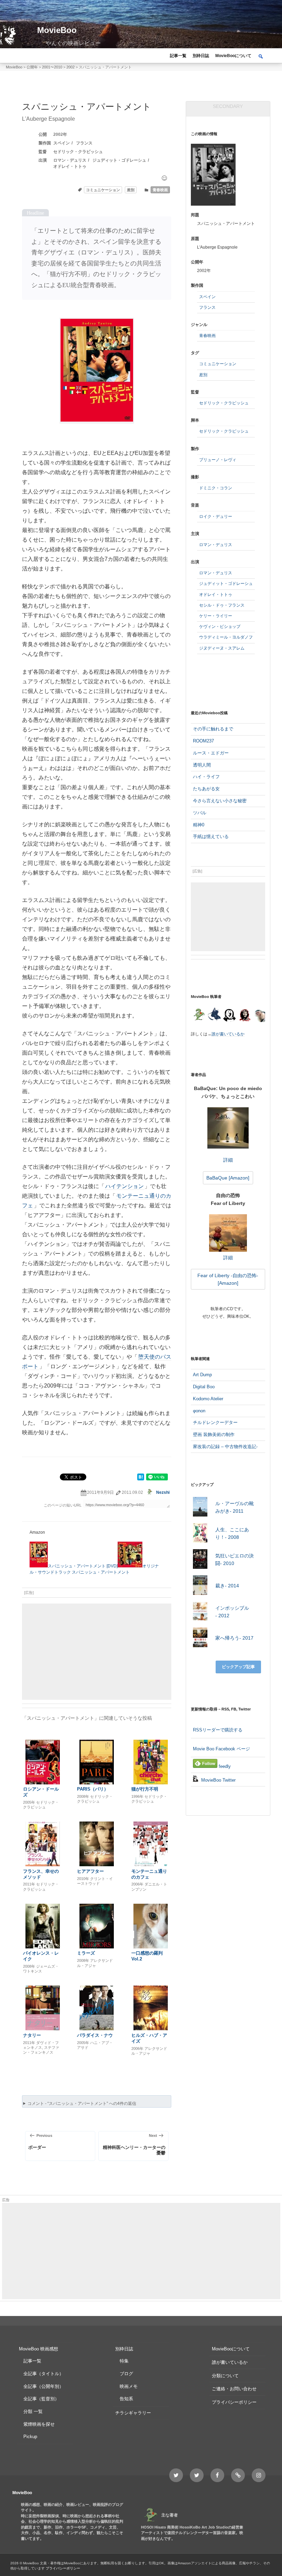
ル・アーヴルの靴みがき (235, 1507)
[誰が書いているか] (259, 1017)
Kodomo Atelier (208, 1399)
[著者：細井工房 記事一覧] (214, 1015)
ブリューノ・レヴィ (218, 460)
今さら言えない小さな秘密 (220, 801)
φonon (199, 1411)
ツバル (200, 813)
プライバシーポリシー (234, 2402)
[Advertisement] (97, 1652)
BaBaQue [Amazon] (228, 1178)
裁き (227, 1586)
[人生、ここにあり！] (200, 1534)
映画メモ (129, 2386)
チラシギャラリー (133, 2413)
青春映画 (160, 190)
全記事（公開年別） (44, 2386)
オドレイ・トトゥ (70, 166)
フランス (84, 143)
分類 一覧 (33, 2411)
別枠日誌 (201, 56)
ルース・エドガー (211, 753)
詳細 (228, 1160)
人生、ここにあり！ (232, 1533)
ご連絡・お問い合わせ (234, 2389)
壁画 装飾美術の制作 (214, 1434)
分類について (225, 2376)
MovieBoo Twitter (218, 1780)
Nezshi (163, 1492)
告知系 (126, 2399)
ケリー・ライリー (216, 616)
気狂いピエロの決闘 (235, 1559)
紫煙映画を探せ (39, 2424)
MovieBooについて (233, 56)
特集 (124, 2361)
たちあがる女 (206, 789)
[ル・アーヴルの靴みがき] (200, 1508)
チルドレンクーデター (215, 1422)
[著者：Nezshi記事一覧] (199, 1015)
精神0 (199, 825)
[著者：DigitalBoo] (230, 1015)
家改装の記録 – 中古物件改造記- (225, 1447)
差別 (131, 190)
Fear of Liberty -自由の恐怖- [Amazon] (228, 1279)
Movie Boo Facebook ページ (221, 1749)
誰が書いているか (228, 1034)
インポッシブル (232, 1612)
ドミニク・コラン (216, 488)
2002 (58, 134)
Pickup (30, 2437)
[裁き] (200, 1586)
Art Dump (202, 1375)
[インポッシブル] (200, 1612)
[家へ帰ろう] (200, 1638)
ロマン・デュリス (70, 160)
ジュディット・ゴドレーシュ (119, 160)
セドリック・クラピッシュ (78, 152)
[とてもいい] (164, 178)
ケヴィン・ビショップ (220, 627)
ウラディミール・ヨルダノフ (226, 637)
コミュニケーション (103, 190)
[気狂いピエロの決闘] (200, 1560)
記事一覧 (178, 56)
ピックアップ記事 (238, 1667)
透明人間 (202, 765)
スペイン (62, 143)
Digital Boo (204, 1387)
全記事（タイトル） (44, 2374)
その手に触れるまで (213, 729)
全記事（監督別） (41, 2399)
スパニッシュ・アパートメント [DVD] (83, 1566)
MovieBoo (57, 30)
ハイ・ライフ (206, 777)
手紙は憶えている (211, 836)
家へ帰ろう (234, 1638)
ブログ (126, 2374)
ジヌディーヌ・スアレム (222, 648)
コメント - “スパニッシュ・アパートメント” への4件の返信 (82, 2104)
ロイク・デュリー (216, 517)
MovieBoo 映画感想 (39, 2349)
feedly (224, 1766)
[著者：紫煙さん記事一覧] (245, 1015)
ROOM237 (203, 741)
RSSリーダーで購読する (218, 1730)
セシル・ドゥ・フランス (222, 605)
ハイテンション (124, 1186)
